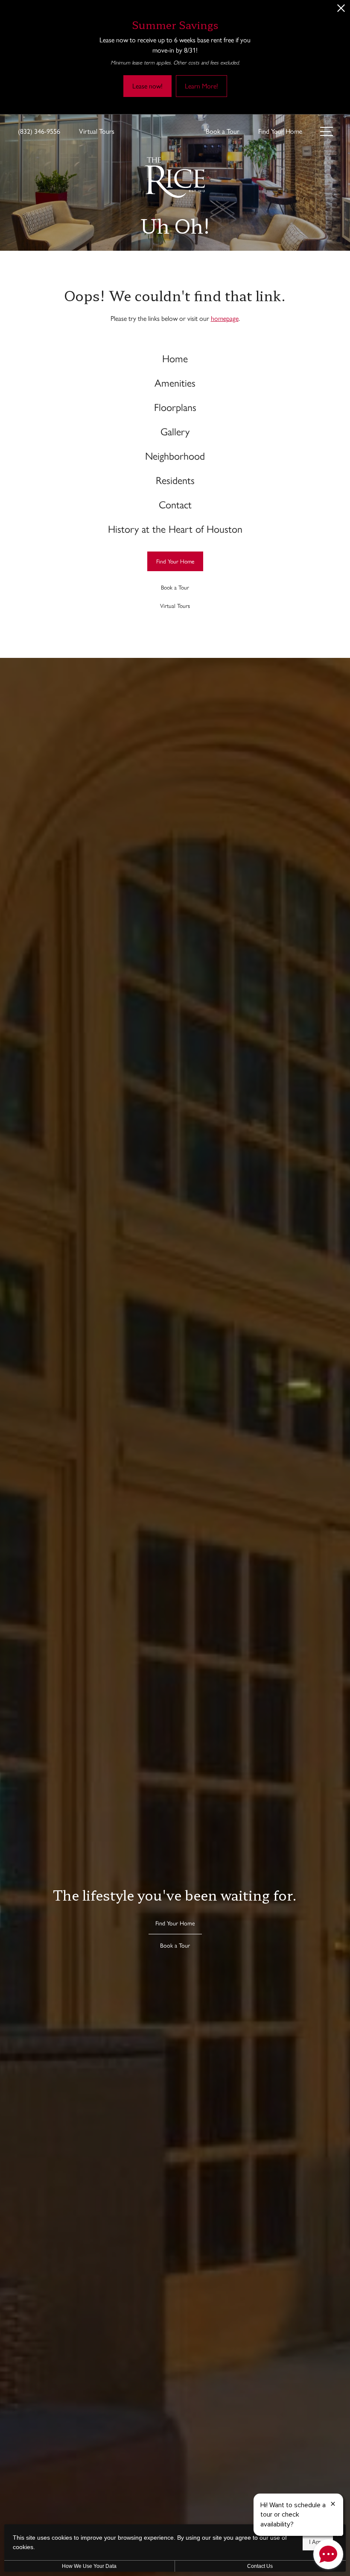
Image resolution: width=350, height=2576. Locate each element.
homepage (225, 318)
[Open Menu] (327, 131)
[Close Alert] (341, 10)
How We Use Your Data (89, 2566)
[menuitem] (175, 358)
